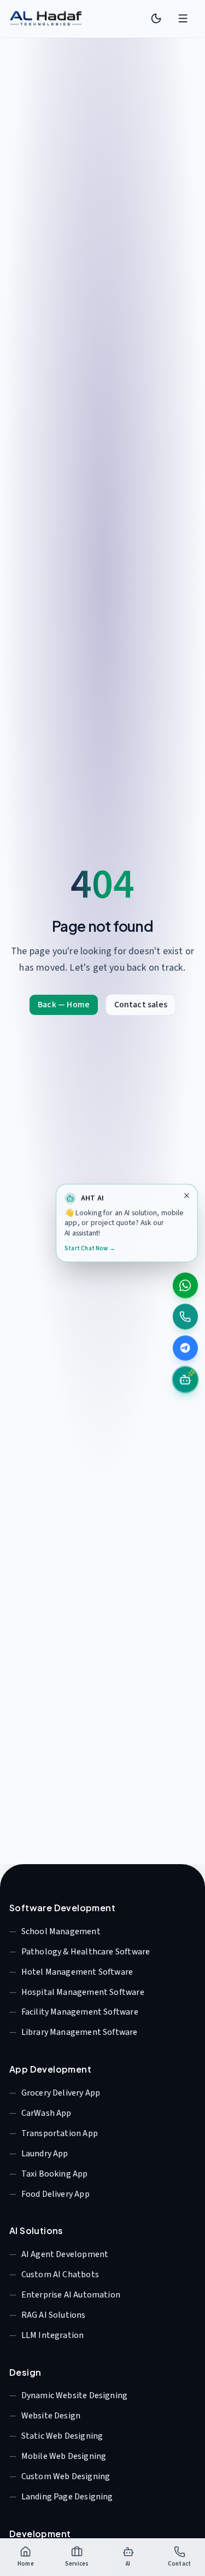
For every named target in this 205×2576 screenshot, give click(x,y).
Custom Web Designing (66, 2476)
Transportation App (60, 2133)
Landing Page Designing (67, 2497)
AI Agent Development (65, 2254)
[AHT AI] (186, 1380)
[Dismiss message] (186, 1195)
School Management (61, 1931)
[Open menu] (183, 19)
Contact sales (141, 1005)
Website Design (51, 2416)
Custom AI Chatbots (60, 2275)
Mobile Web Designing (64, 2456)
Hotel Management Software (77, 1972)
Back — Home (64, 1005)
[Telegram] (186, 1348)
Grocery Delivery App (61, 2093)
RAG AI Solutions (54, 2315)
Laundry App (45, 2154)
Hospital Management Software (83, 1992)
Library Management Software (80, 2032)
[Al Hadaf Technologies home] (46, 19)
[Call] (186, 1317)
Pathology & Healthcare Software (86, 1952)
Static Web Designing (62, 2436)
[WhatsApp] (186, 1285)
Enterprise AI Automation (71, 2295)
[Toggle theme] (156, 19)
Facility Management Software (80, 2012)
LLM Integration (53, 2335)
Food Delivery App (55, 2194)
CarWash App (46, 2113)
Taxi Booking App (55, 2174)
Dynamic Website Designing (75, 2395)
